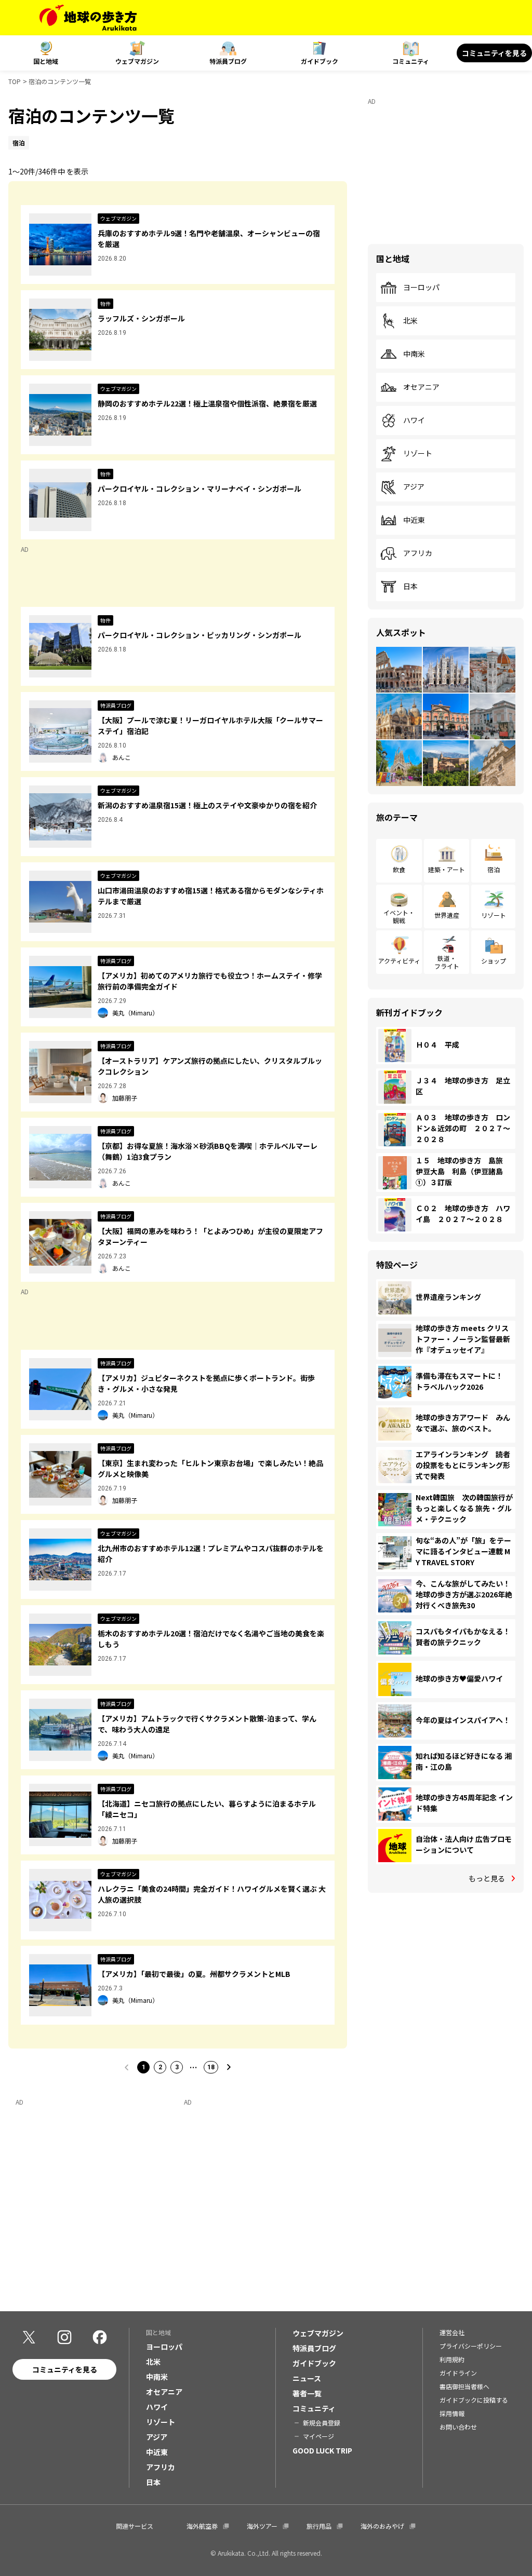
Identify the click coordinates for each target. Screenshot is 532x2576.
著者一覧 (307, 2393)
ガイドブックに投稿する (474, 2400)
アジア (414, 487)
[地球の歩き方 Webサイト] (88, 18)
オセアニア (421, 387)
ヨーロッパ (421, 288)
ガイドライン (458, 2373)
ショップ (494, 961)
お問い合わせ (458, 2427)
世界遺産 (447, 915)
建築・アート (447, 869)
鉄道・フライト (447, 962)
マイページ (318, 2436)
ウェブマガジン (137, 61)
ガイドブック (320, 61)
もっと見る (487, 1878)
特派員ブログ (228, 61)
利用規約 (452, 2359)
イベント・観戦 (399, 916)
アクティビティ (399, 961)
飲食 (399, 869)
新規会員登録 (322, 2423)
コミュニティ (411, 61)
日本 (410, 587)
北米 (410, 321)
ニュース (307, 2378)
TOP (15, 81)
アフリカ (418, 553)
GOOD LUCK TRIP (322, 2450)
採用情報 (452, 2413)
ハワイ (414, 421)
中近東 (414, 520)
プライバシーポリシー (471, 2346)
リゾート (418, 454)
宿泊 (494, 869)
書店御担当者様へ (464, 2386)
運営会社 (452, 2332)
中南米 (414, 354)
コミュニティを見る (494, 53)
